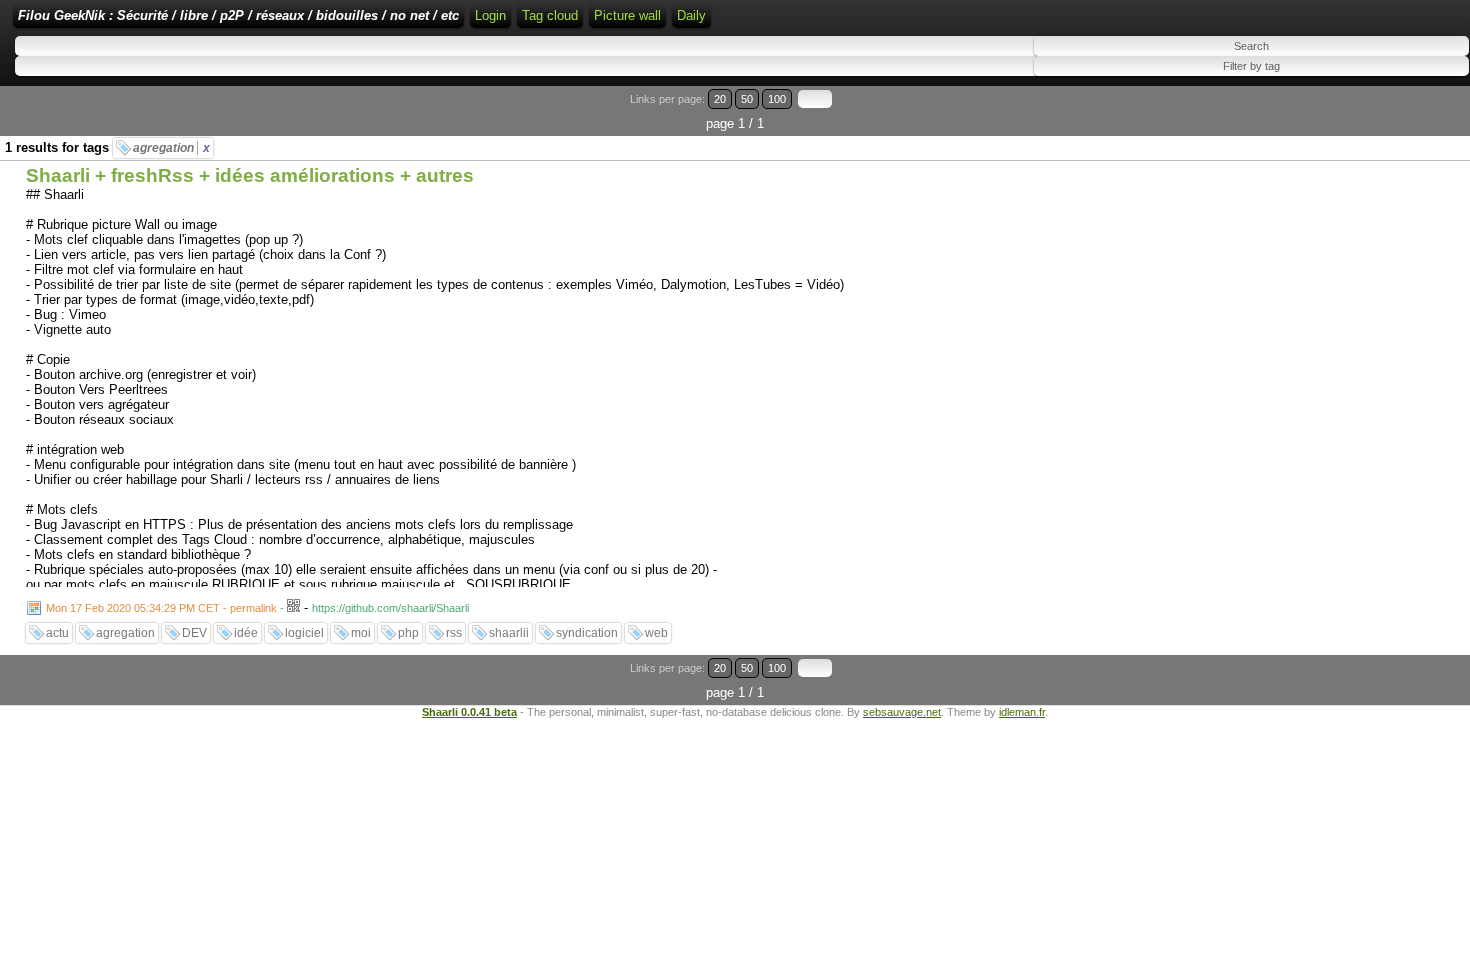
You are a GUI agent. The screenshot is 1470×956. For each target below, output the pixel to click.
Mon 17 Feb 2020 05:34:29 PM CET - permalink (161, 608)
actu (57, 633)
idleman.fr (1022, 712)
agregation (171, 148)
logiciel (304, 633)
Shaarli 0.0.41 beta (469, 712)
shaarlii (509, 633)
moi (361, 633)
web (656, 633)
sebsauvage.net (902, 712)
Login (490, 15)
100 (777, 99)
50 (747, 99)
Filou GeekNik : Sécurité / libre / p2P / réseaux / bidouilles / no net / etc (238, 15)
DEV (194, 633)
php (408, 633)
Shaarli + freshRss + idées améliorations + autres (250, 175)
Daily (691, 15)
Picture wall (627, 15)
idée (246, 633)
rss (454, 633)
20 (720, 99)
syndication (587, 633)
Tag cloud (550, 15)
